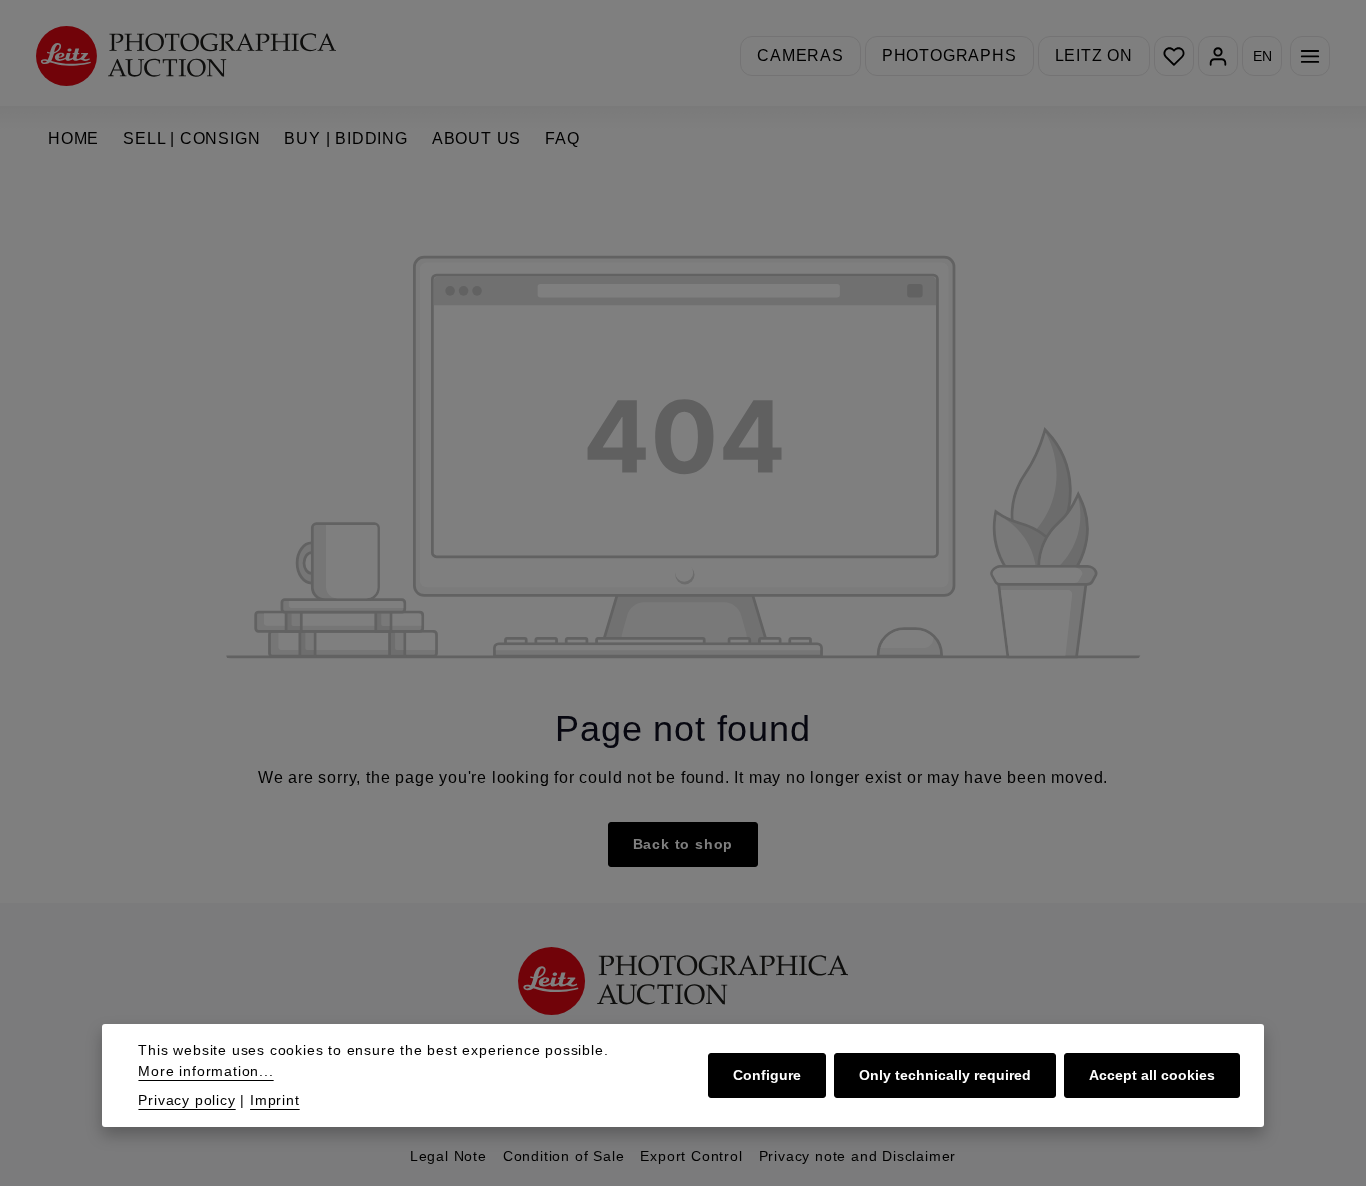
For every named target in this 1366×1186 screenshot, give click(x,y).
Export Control (691, 1156)
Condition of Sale (564, 1156)
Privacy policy (186, 1100)
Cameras (800, 55)
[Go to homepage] (186, 55)
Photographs (949, 55)
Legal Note (448, 1156)
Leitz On (1094, 55)
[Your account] (1218, 56)
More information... (205, 1071)
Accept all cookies (1152, 1075)
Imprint (275, 1100)
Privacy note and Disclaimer (858, 1156)
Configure (767, 1075)
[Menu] (1310, 56)
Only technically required (945, 1075)
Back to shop (683, 844)
